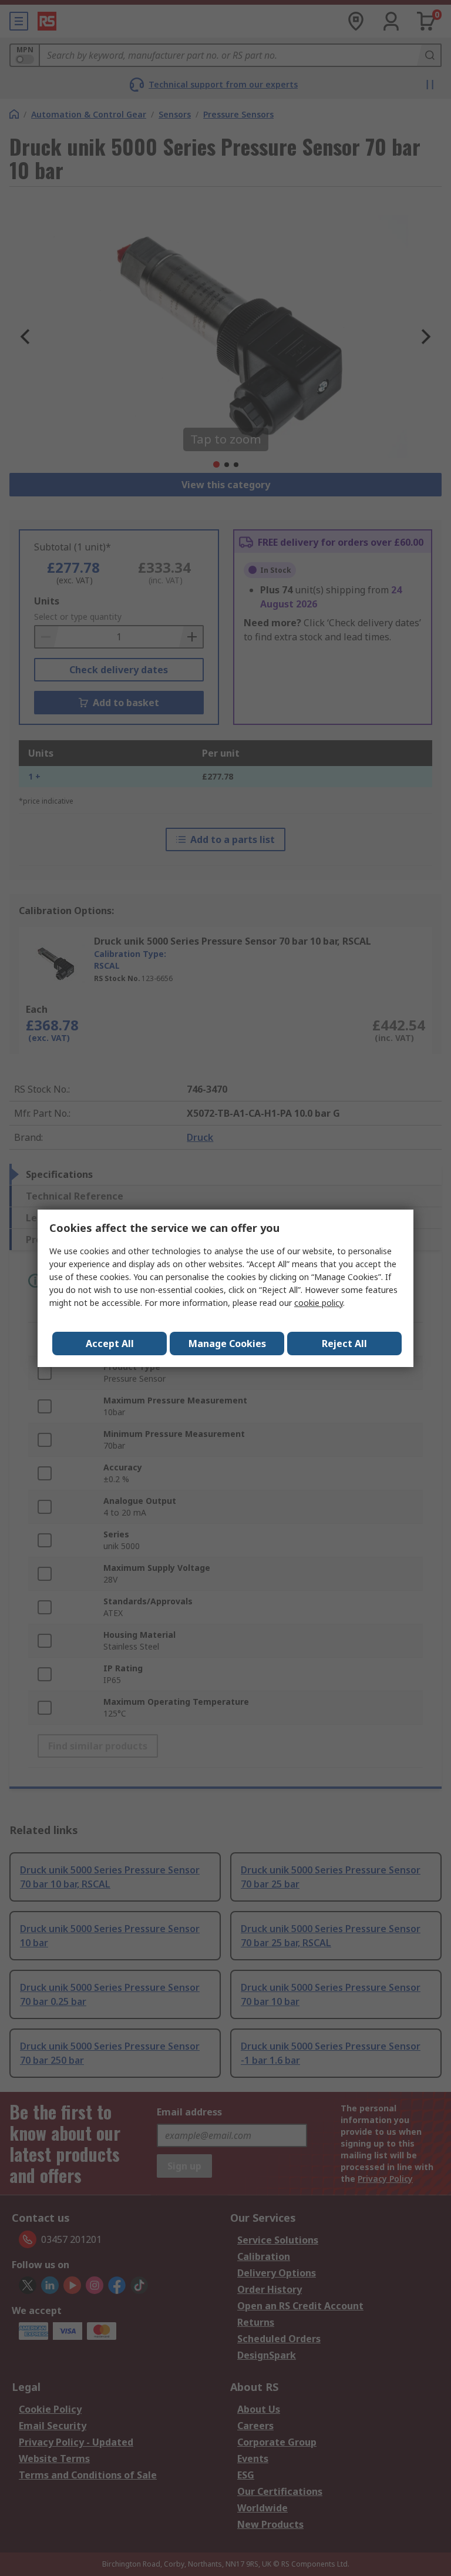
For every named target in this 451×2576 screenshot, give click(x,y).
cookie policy (319, 1303)
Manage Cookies (227, 1344)
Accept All (110, 1344)
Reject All (344, 1344)
